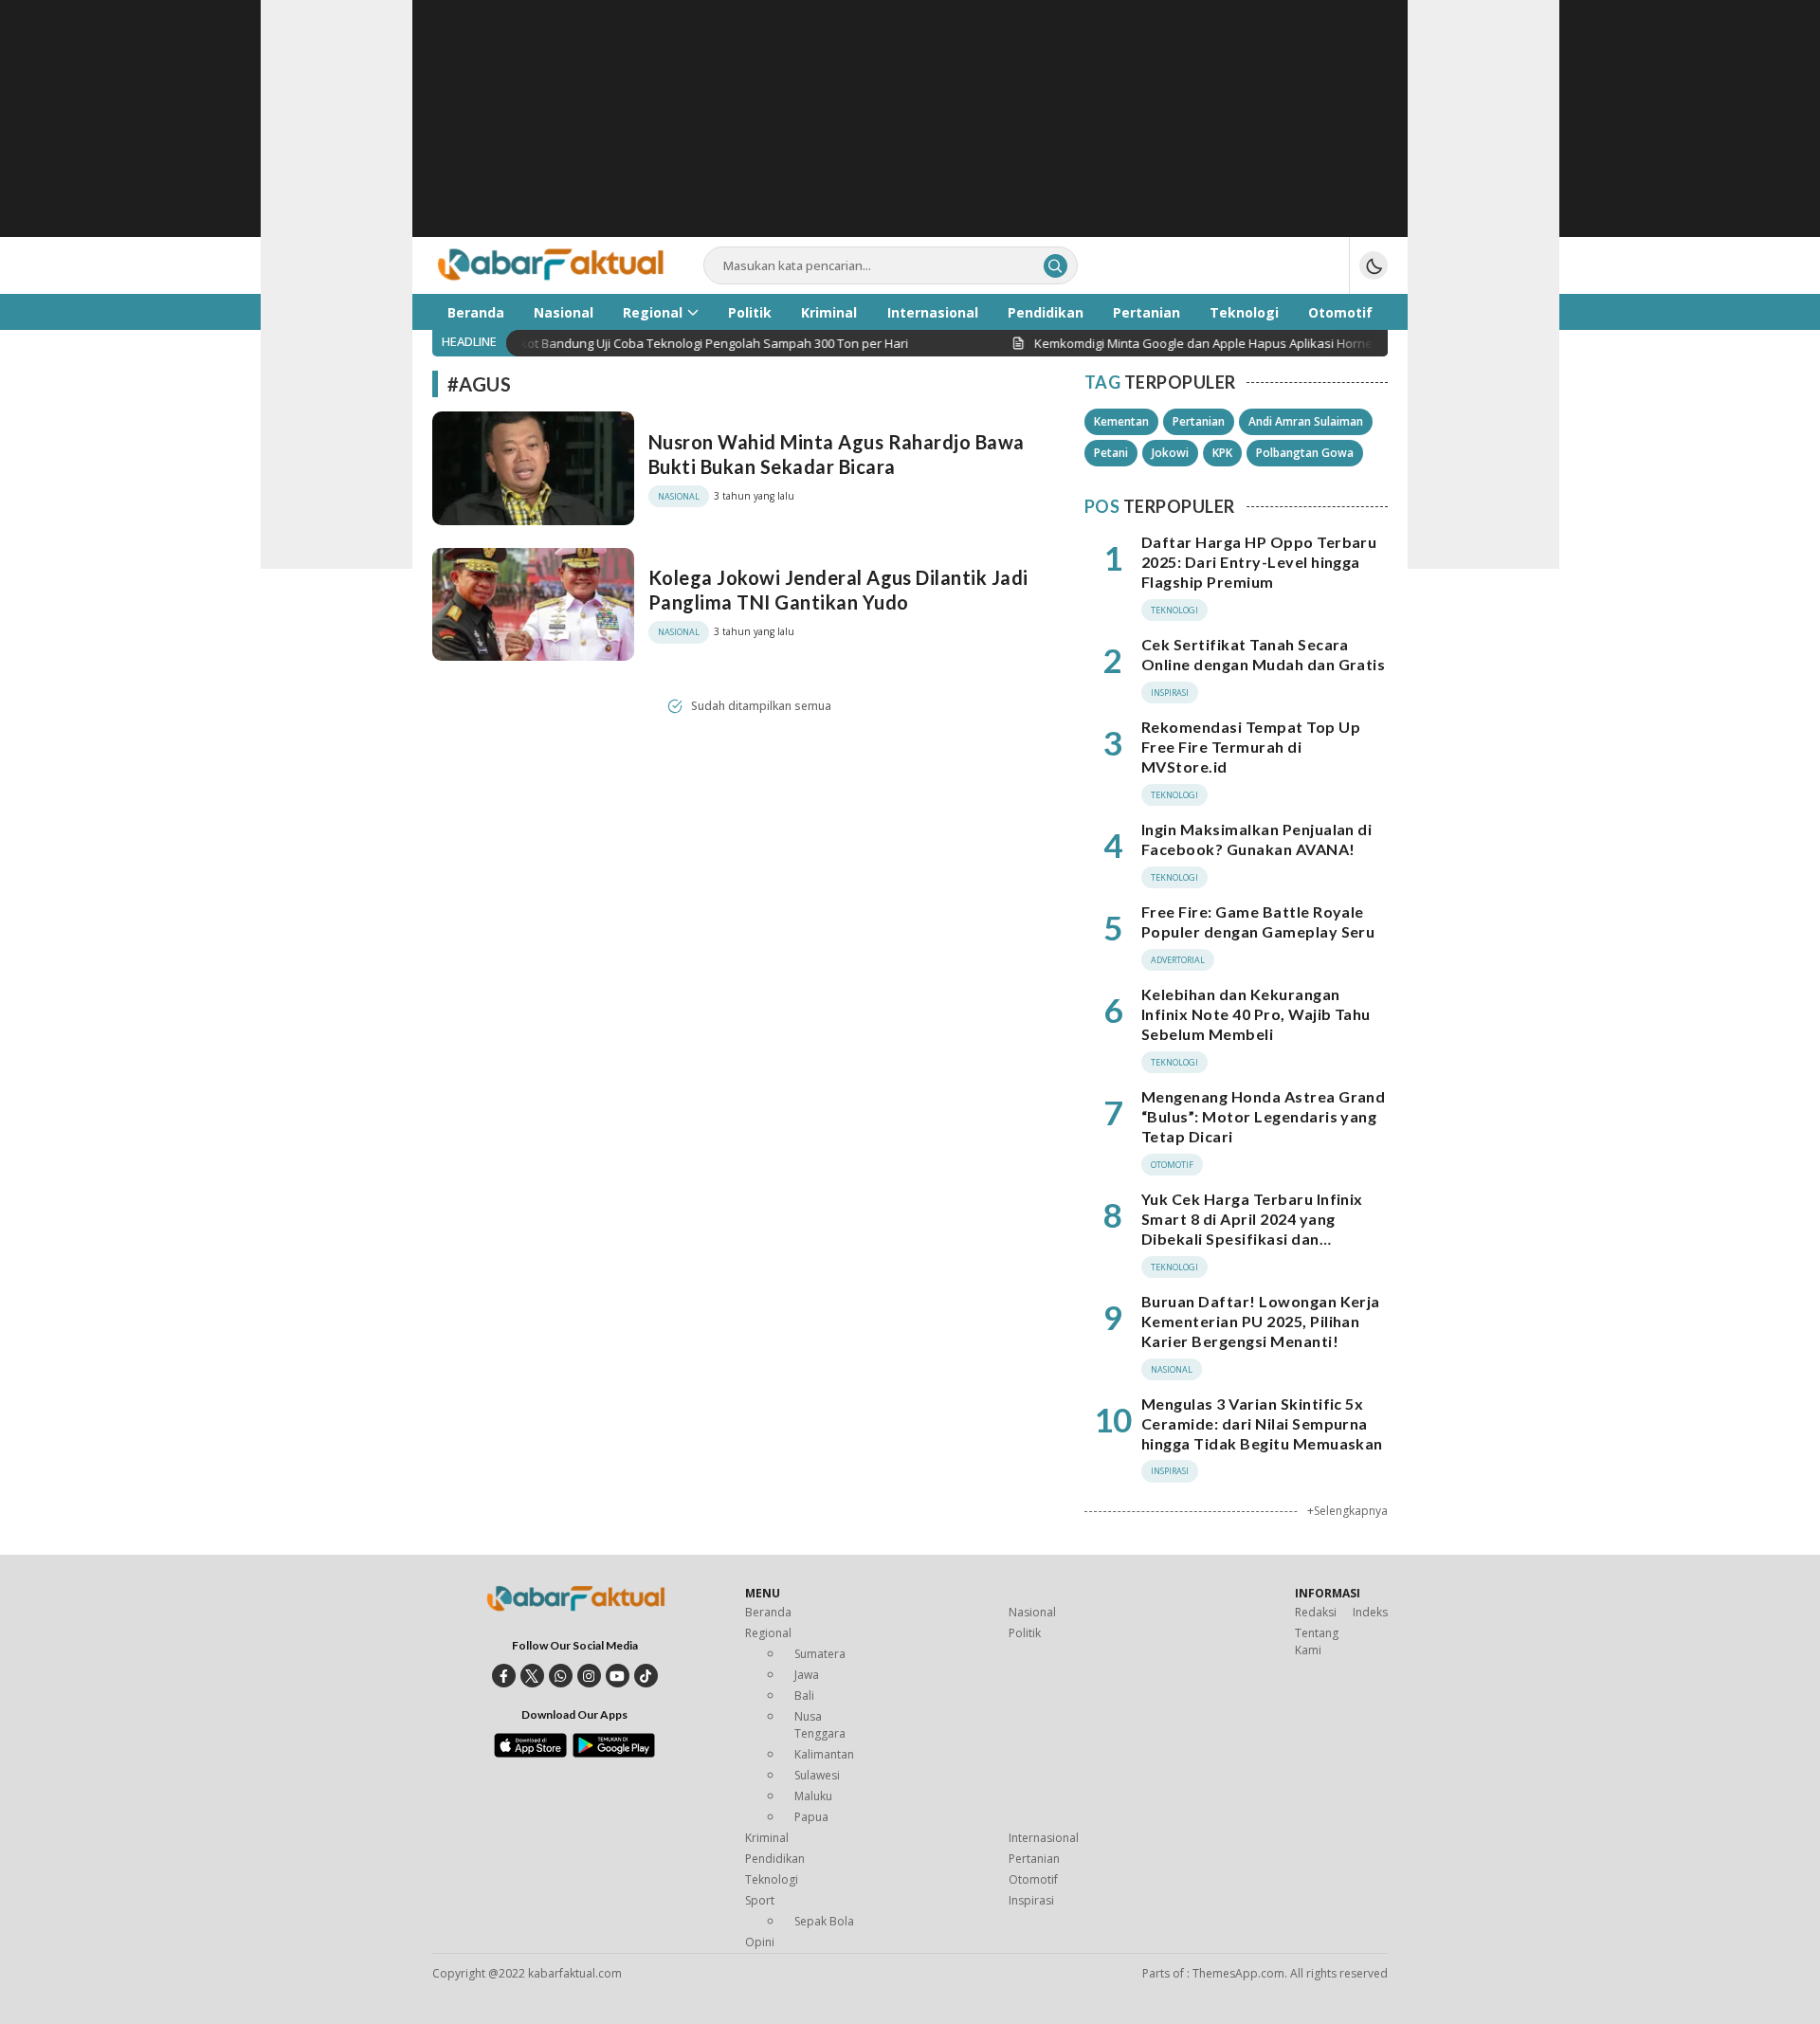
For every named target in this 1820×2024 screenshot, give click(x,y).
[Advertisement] (910, 133)
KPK (1222, 453)
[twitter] (532, 1676)
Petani (1111, 453)
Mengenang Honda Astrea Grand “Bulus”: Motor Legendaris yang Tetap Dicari (1263, 1116)
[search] (1056, 266)
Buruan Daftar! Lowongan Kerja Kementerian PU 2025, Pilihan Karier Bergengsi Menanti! (1261, 1321)
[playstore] (614, 1753)
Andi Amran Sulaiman (1306, 421)
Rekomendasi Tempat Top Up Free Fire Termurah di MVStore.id (1251, 747)
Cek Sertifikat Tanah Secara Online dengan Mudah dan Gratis (1263, 654)
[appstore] (530, 1753)
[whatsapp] (561, 1676)
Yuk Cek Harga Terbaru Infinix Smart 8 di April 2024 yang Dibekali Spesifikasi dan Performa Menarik (1252, 1228)
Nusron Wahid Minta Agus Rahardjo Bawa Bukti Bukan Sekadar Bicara (837, 454)
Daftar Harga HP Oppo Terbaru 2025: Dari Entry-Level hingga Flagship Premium (1259, 562)
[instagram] (589, 1676)
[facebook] (504, 1676)
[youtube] (618, 1676)
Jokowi (1170, 453)
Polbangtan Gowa (1305, 453)
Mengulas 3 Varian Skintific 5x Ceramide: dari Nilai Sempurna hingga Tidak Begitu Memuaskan (1262, 1423)
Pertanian (1199, 421)
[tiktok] (646, 1676)
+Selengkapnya (1347, 1511)
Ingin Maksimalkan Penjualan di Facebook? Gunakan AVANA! (1256, 839)
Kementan (1121, 421)
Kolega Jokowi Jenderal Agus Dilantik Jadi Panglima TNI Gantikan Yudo (838, 590)
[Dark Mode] (1374, 265)
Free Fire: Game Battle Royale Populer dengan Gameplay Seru (1258, 921)
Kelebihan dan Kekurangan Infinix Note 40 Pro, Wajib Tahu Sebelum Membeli (1256, 1014)
